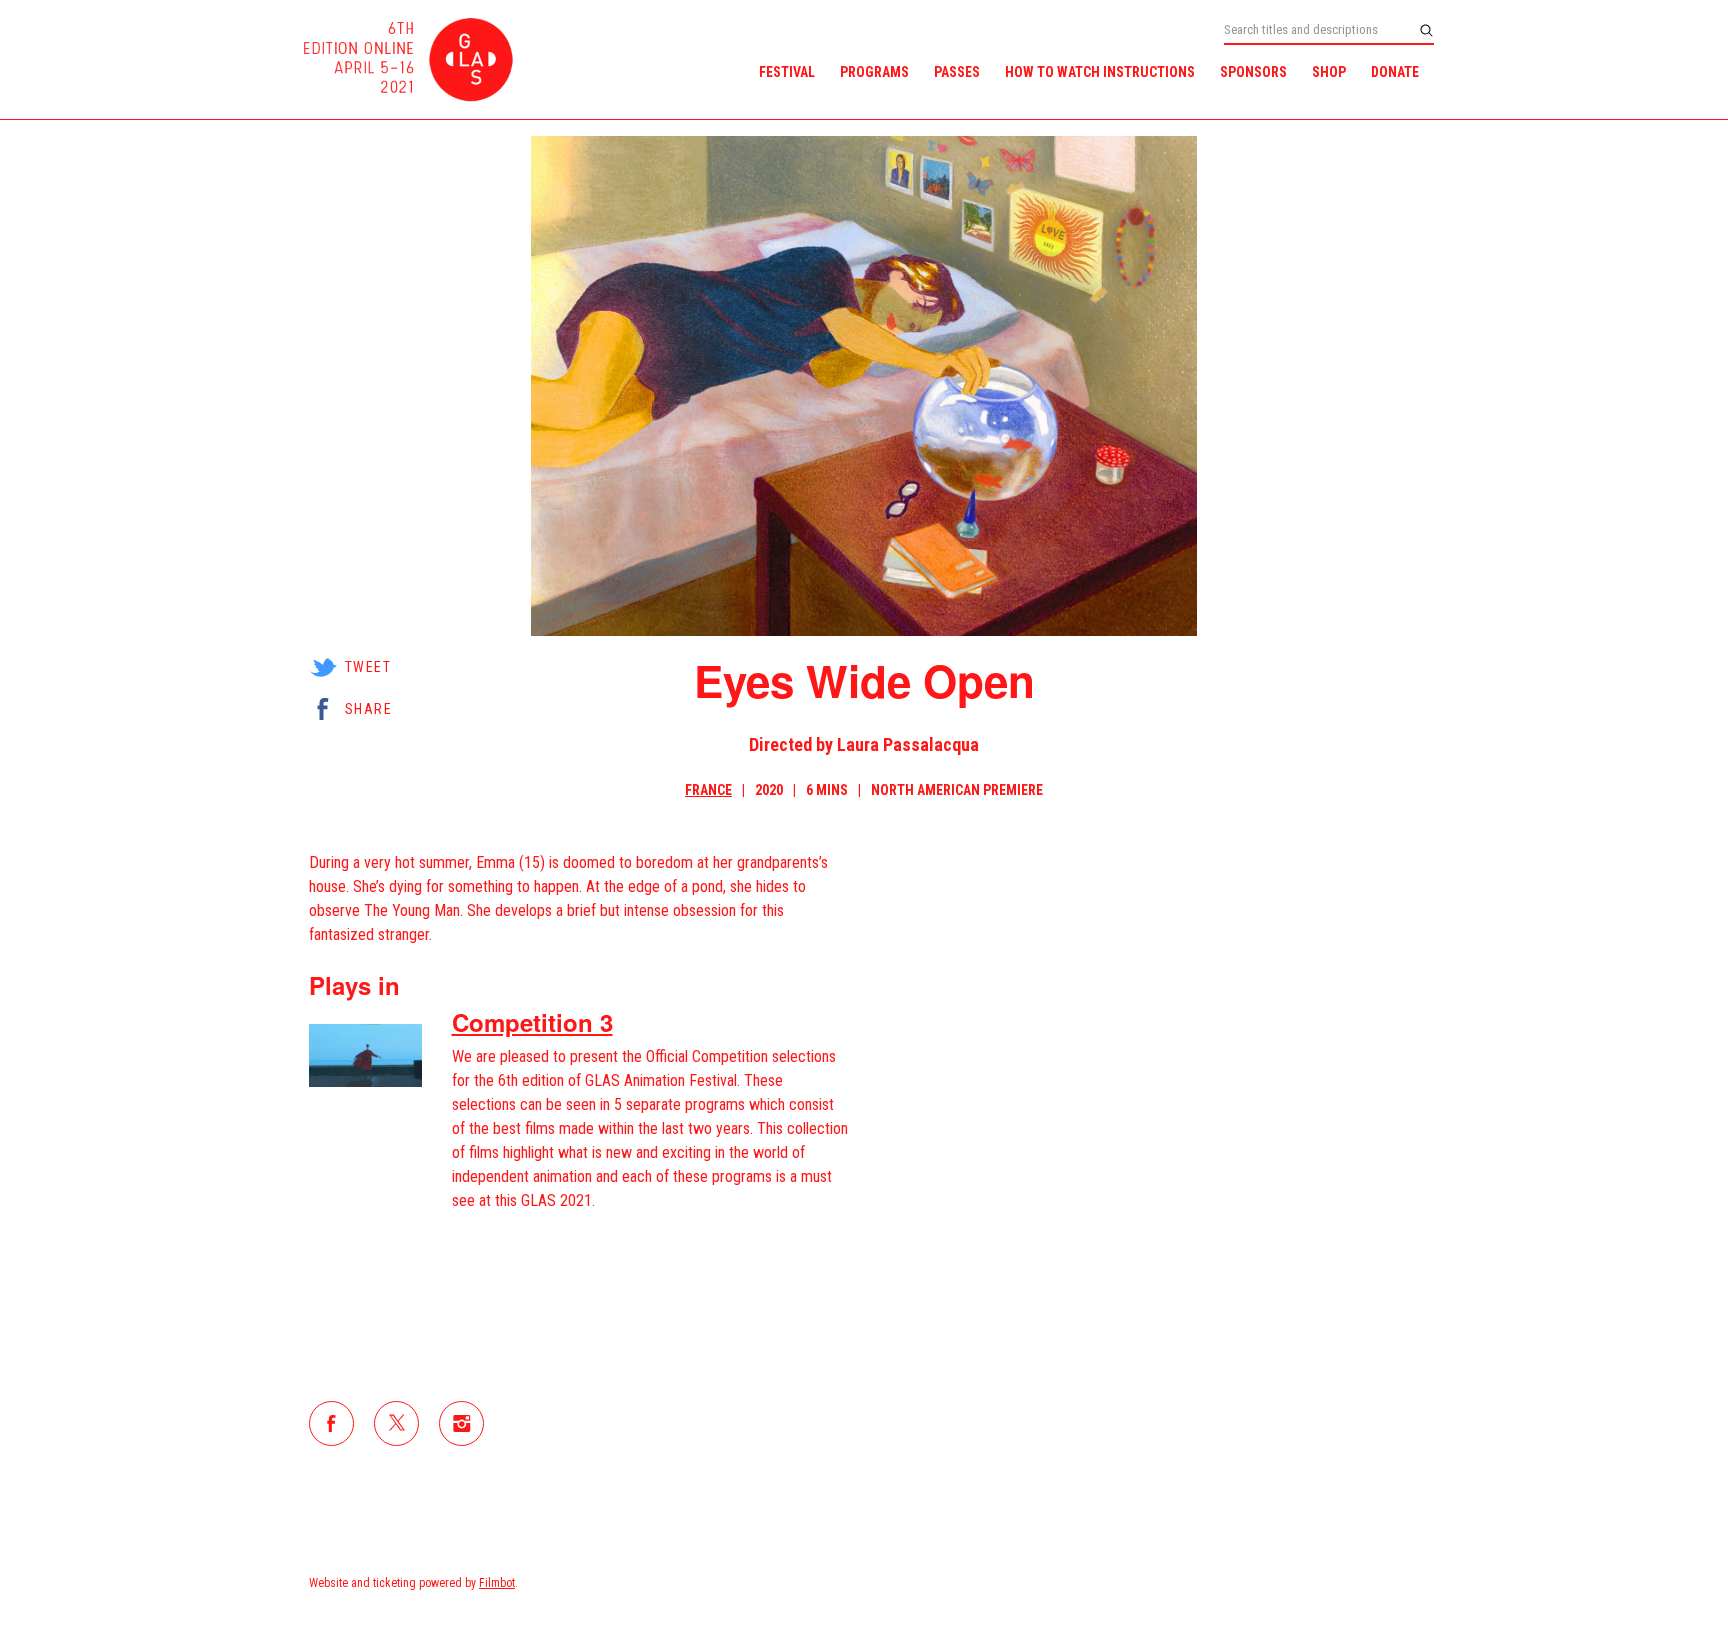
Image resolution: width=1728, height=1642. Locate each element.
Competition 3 (532, 1022)
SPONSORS (1253, 72)
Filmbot (497, 1583)
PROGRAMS (874, 72)
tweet (368, 667)
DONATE (1395, 72)
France (708, 790)
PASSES (957, 72)
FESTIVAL (787, 72)
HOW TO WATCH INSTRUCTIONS (1100, 72)
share (368, 709)
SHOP (1329, 72)
